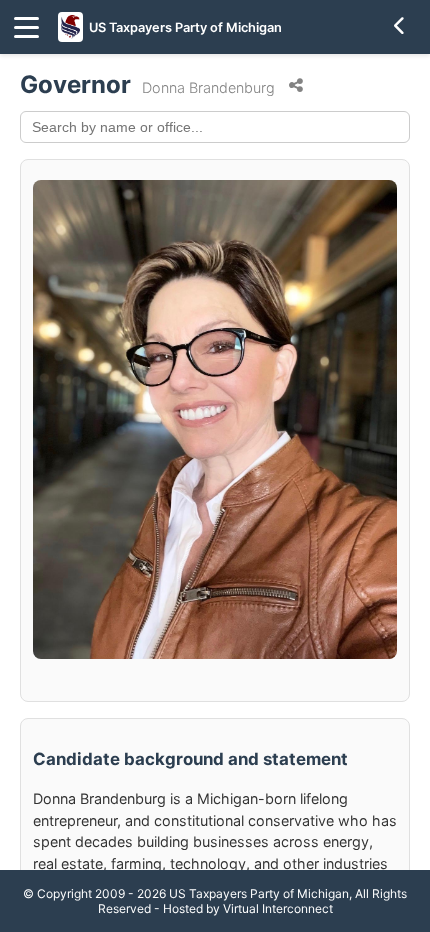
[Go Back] (400, 27)
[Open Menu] (26, 27)
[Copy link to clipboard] (296, 86)
